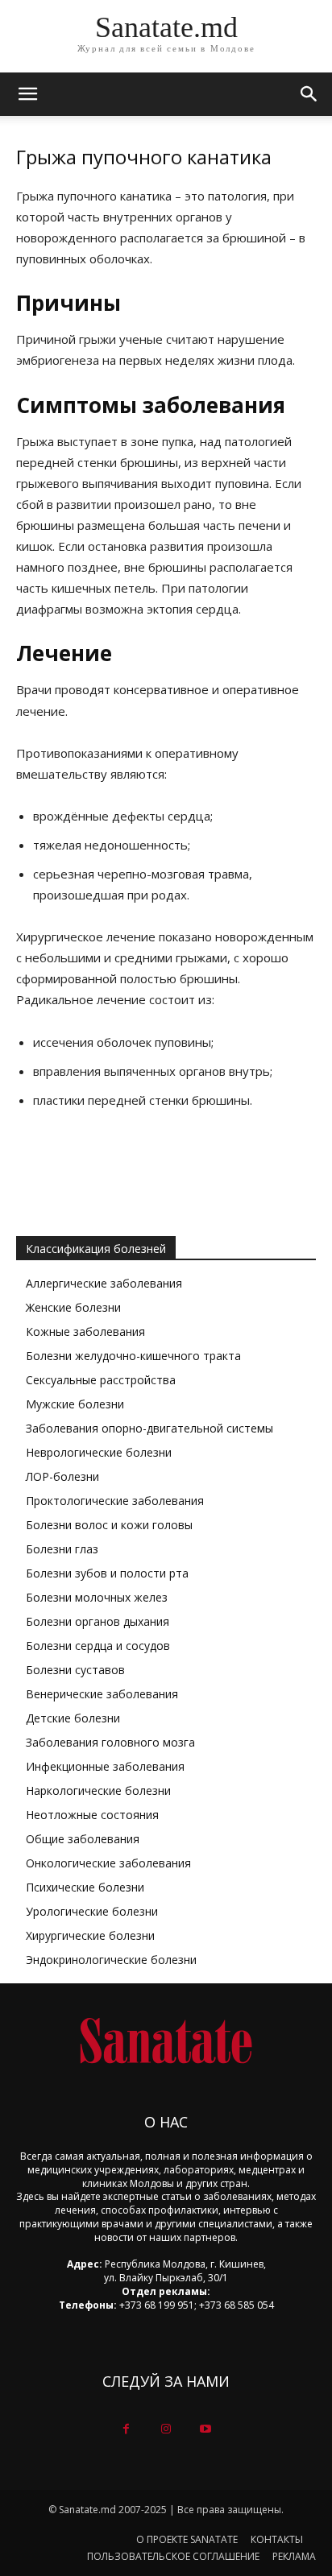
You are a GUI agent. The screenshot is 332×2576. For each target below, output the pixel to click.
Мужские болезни (75, 1404)
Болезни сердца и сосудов (98, 1646)
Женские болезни (73, 1307)
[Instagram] (166, 2429)
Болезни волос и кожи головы (109, 1525)
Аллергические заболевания (104, 1283)
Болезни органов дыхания (98, 1621)
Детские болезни (73, 1718)
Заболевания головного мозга (110, 1742)
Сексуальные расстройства (101, 1380)
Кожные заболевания (85, 1331)
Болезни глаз (62, 1549)
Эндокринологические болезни (111, 1960)
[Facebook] (126, 2429)
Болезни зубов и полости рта (107, 1573)
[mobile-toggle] (27, 94)
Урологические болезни (92, 1911)
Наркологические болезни (98, 1790)
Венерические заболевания (102, 1694)
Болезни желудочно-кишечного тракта (133, 1356)
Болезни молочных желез (97, 1597)
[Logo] (166, 2041)
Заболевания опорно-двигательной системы (149, 1428)
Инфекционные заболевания (105, 1766)
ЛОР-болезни (62, 1476)
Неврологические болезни (99, 1452)
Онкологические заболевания (108, 1863)
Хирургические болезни (90, 1935)
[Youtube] (206, 2429)
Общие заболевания (83, 1839)
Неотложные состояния (92, 1815)
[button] (309, 94)
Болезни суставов (75, 1670)
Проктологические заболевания (115, 1501)
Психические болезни (85, 1887)
